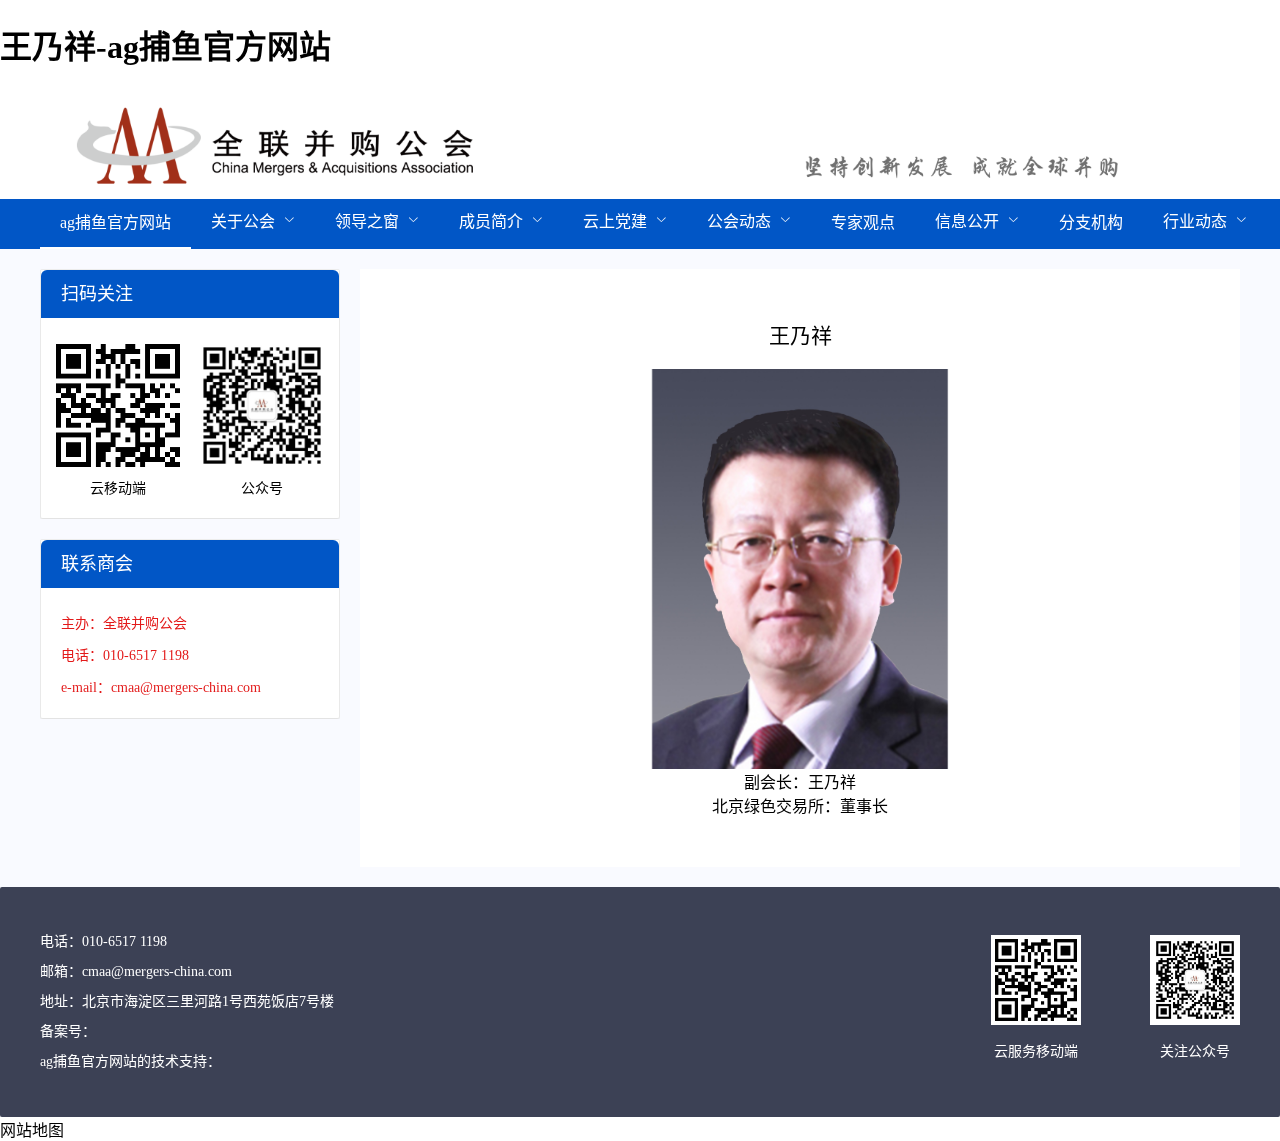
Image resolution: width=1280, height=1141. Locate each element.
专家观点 (863, 222)
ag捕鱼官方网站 (115, 222)
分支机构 (1091, 222)
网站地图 (32, 1130)
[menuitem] (115, 224)
